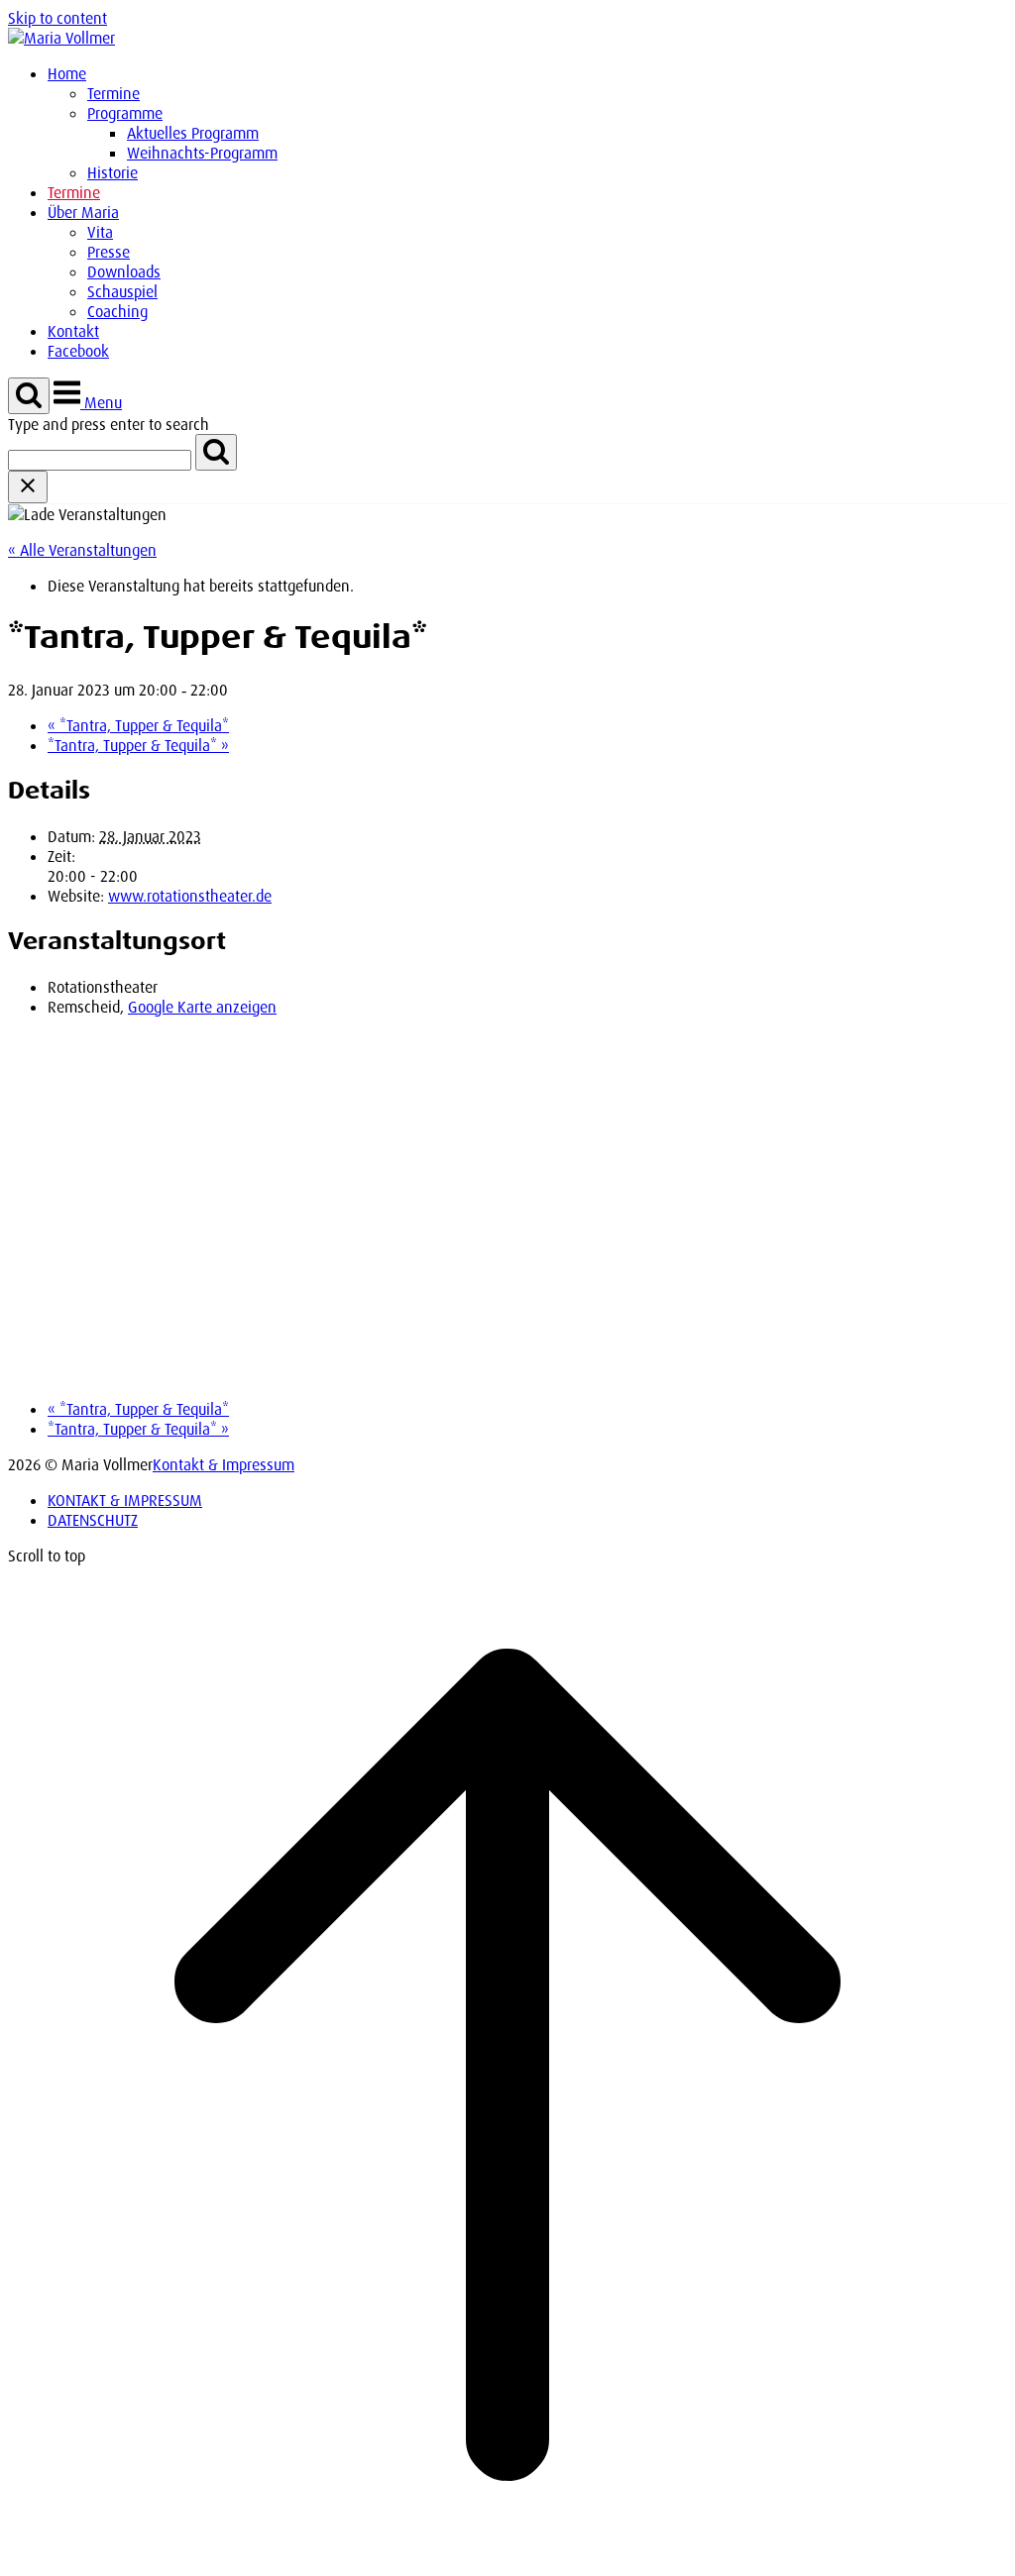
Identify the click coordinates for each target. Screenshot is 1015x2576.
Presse (109, 252)
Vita (100, 232)
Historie (113, 172)
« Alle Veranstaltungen (82, 550)
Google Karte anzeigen (202, 1007)
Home (67, 73)
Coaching (117, 311)
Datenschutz (93, 1520)
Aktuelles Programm (193, 133)
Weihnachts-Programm (202, 153)
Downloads (124, 271)
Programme (125, 113)
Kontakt (73, 331)
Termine (113, 93)
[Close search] (28, 487)
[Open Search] (29, 396)
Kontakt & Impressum (224, 1464)
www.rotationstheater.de (190, 896)
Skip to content (57, 18)
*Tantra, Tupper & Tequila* (138, 725)
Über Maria (83, 212)
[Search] (216, 452)
